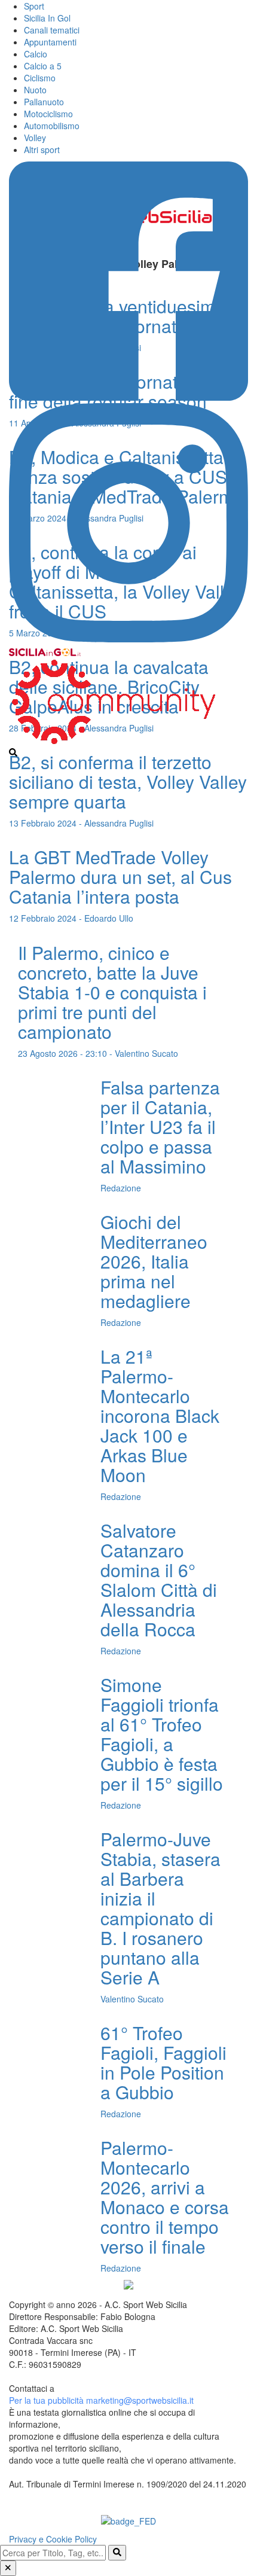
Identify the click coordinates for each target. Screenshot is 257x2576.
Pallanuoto (44, 102)
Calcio (36, 54)
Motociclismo (48, 114)
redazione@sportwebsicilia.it (111, 2388)
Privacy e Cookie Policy (53, 2539)
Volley (35, 138)
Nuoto (35, 90)
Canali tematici (52, 30)
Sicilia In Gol (47, 18)
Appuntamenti (50, 42)
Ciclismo (40, 78)
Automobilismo (52, 126)
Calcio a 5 (43, 66)
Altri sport (42, 150)
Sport (34, 6)
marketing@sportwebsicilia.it (140, 2400)
